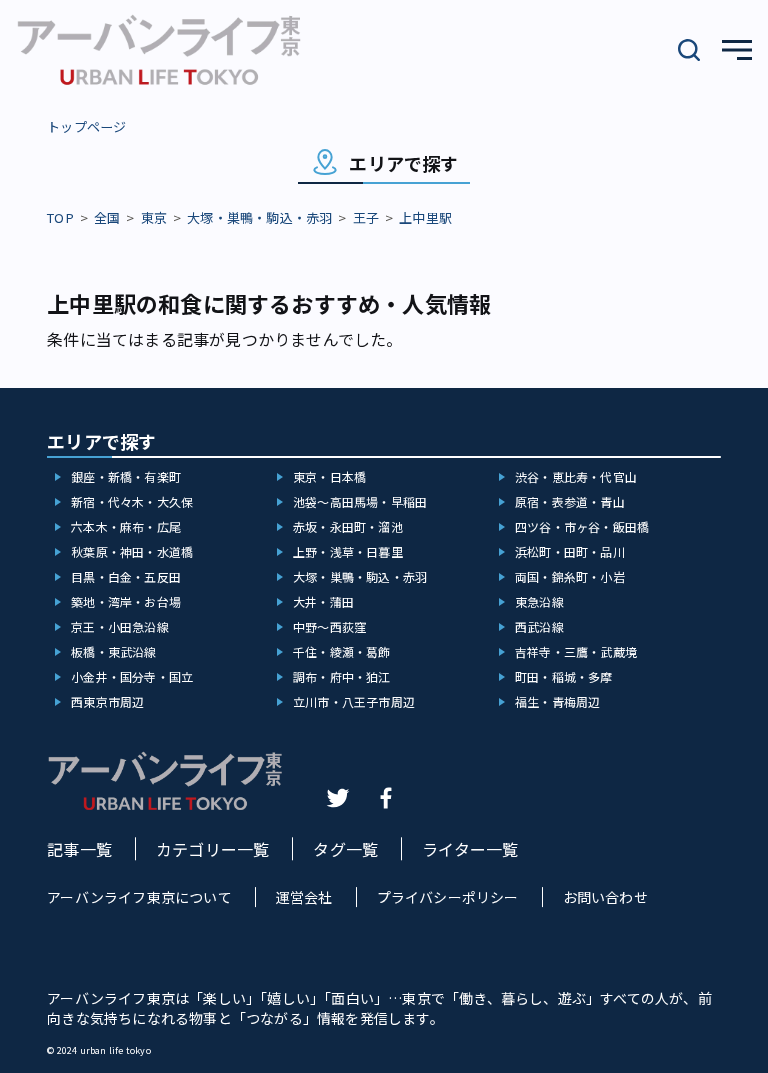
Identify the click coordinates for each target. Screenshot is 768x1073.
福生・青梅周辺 (557, 701)
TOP (60, 217)
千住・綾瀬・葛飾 (342, 651)
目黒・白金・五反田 (126, 576)
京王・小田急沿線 (120, 626)
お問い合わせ (605, 897)
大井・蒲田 (323, 601)
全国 (107, 217)
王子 (366, 217)
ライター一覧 (470, 849)
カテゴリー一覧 (212, 849)
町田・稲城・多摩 (564, 676)
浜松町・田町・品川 (570, 551)
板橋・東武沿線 (113, 651)
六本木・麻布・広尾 (126, 526)
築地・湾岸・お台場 (126, 601)
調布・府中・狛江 (342, 676)
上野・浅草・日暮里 (348, 551)
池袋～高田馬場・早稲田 (360, 501)
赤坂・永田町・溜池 (348, 526)
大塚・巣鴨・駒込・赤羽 (259, 217)
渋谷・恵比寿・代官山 (576, 476)
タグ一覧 (345, 849)
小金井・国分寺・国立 (132, 676)
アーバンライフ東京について (139, 897)
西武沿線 (539, 626)
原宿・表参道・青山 (570, 501)
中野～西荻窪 (329, 626)
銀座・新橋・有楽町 (126, 476)
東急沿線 (539, 601)
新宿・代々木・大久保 (132, 501)
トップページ (86, 126)
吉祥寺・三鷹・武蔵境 (576, 651)
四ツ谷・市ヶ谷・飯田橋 (582, 526)
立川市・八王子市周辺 (354, 701)
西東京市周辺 (107, 701)
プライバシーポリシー (448, 897)
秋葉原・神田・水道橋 (132, 551)
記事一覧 (79, 849)
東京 (154, 217)
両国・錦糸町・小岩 (570, 576)
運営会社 (304, 897)
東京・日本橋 (329, 476)
